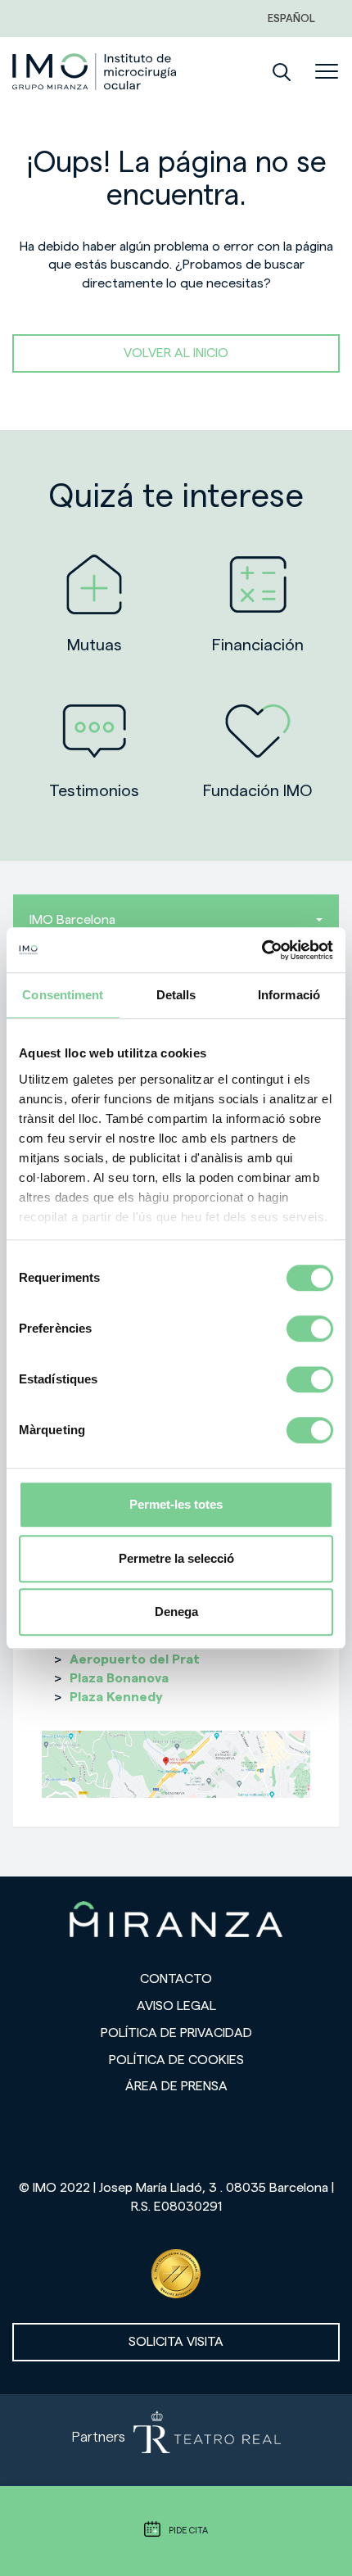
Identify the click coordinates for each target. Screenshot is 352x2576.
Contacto (176, 1979)
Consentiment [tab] (63, 995)
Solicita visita (176, 2342)
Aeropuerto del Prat (135, 1659)
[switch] (310, 1329)
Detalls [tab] (176, 995)
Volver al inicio (176, 353)
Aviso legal (176, 2006)
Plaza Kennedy (116, 1697)
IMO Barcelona (72, 920)
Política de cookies (176, 2060)
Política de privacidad (176, 2033)
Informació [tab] (289, 995)
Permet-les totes (176, 1504)
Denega (176, 1612)
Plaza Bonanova (119, 1678)
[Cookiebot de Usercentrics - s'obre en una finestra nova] (262, 950)
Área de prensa (176, 2086)
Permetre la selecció (176, 1558)
